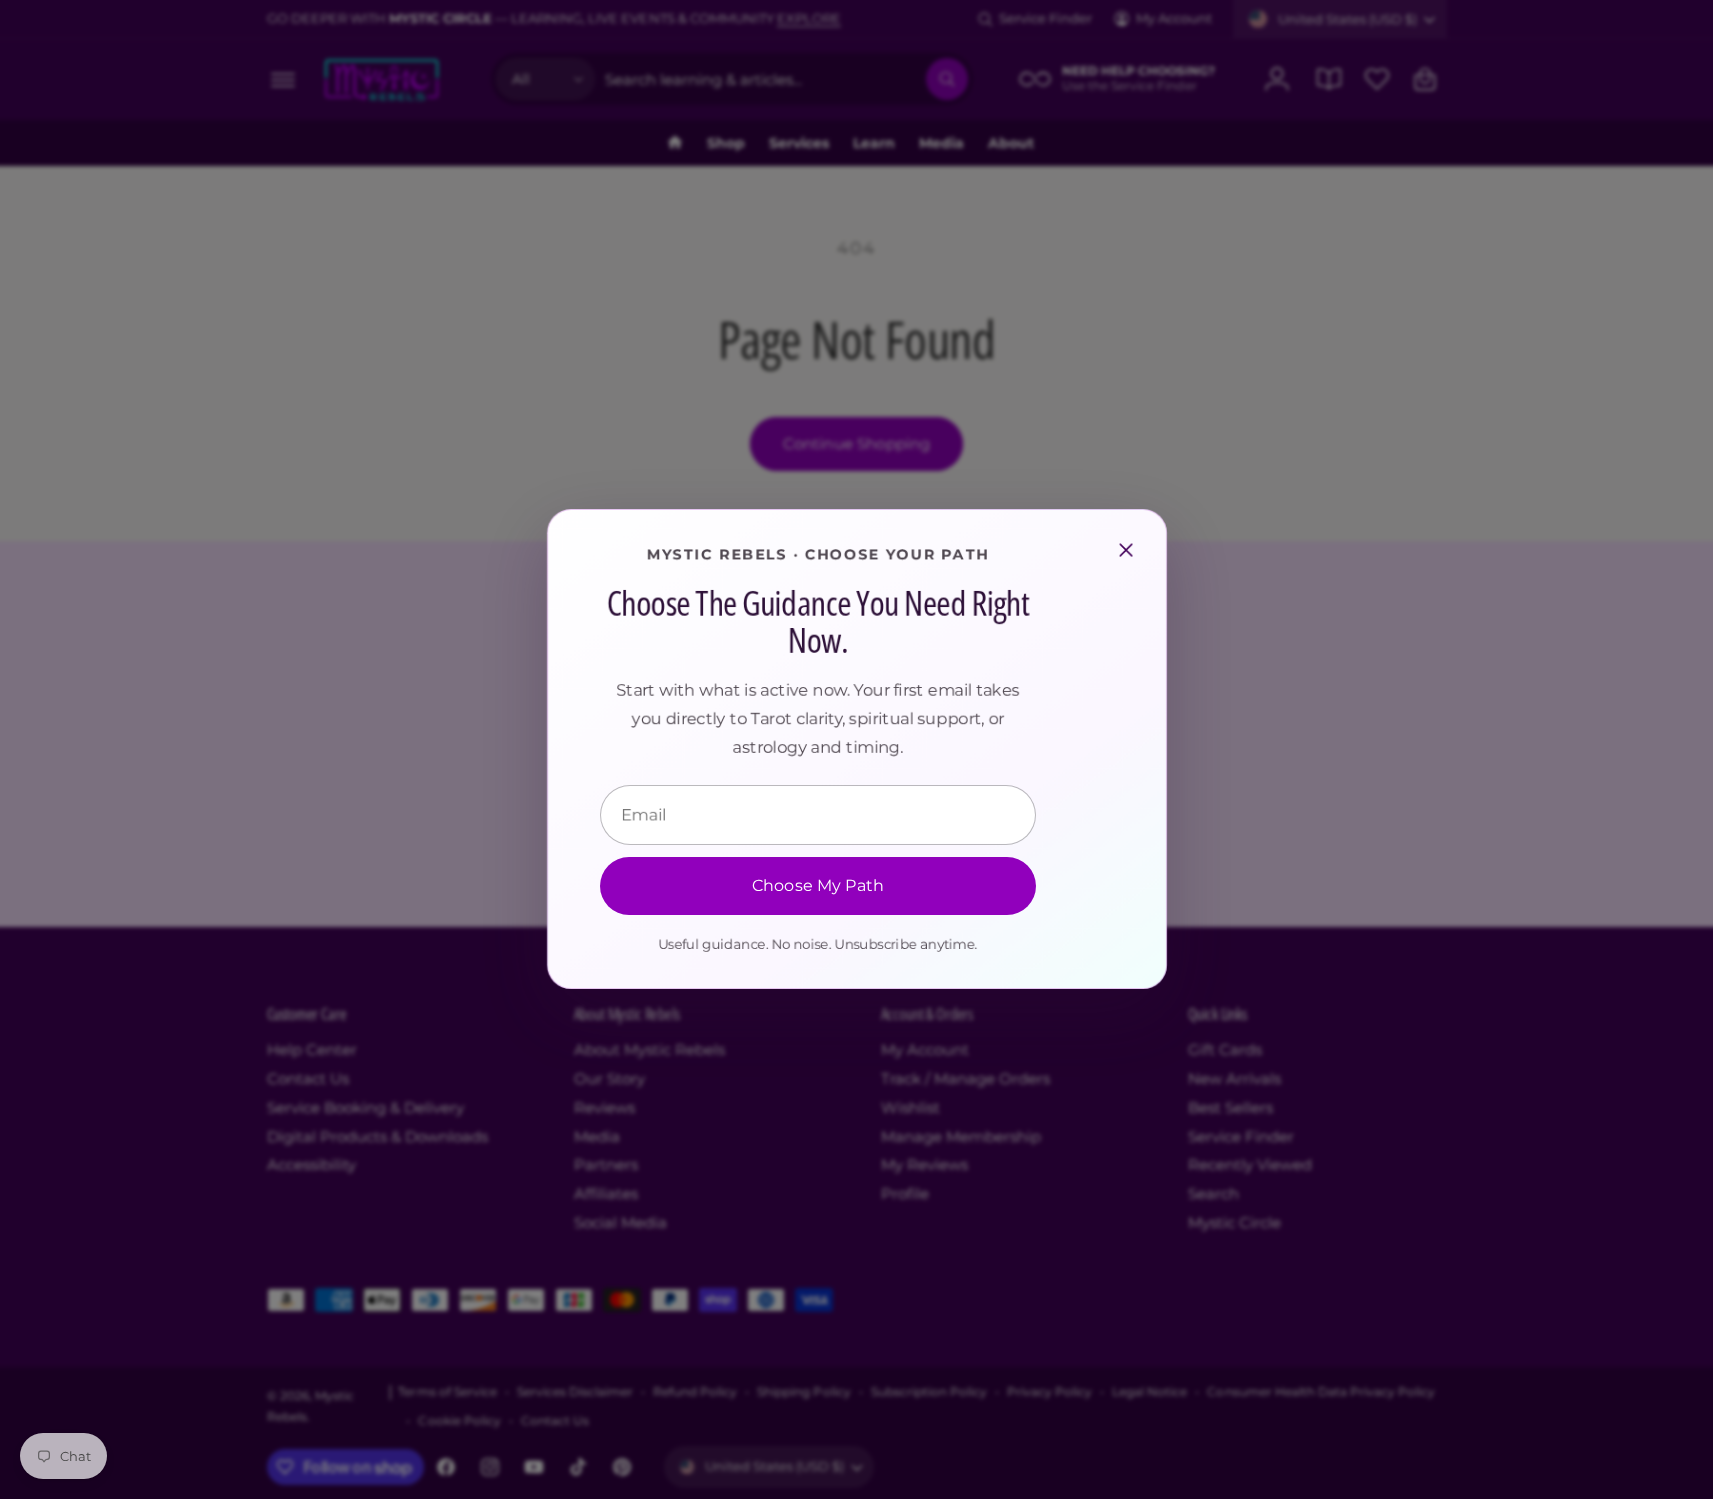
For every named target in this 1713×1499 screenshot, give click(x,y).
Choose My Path (817, 886)
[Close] (1126, 550)
